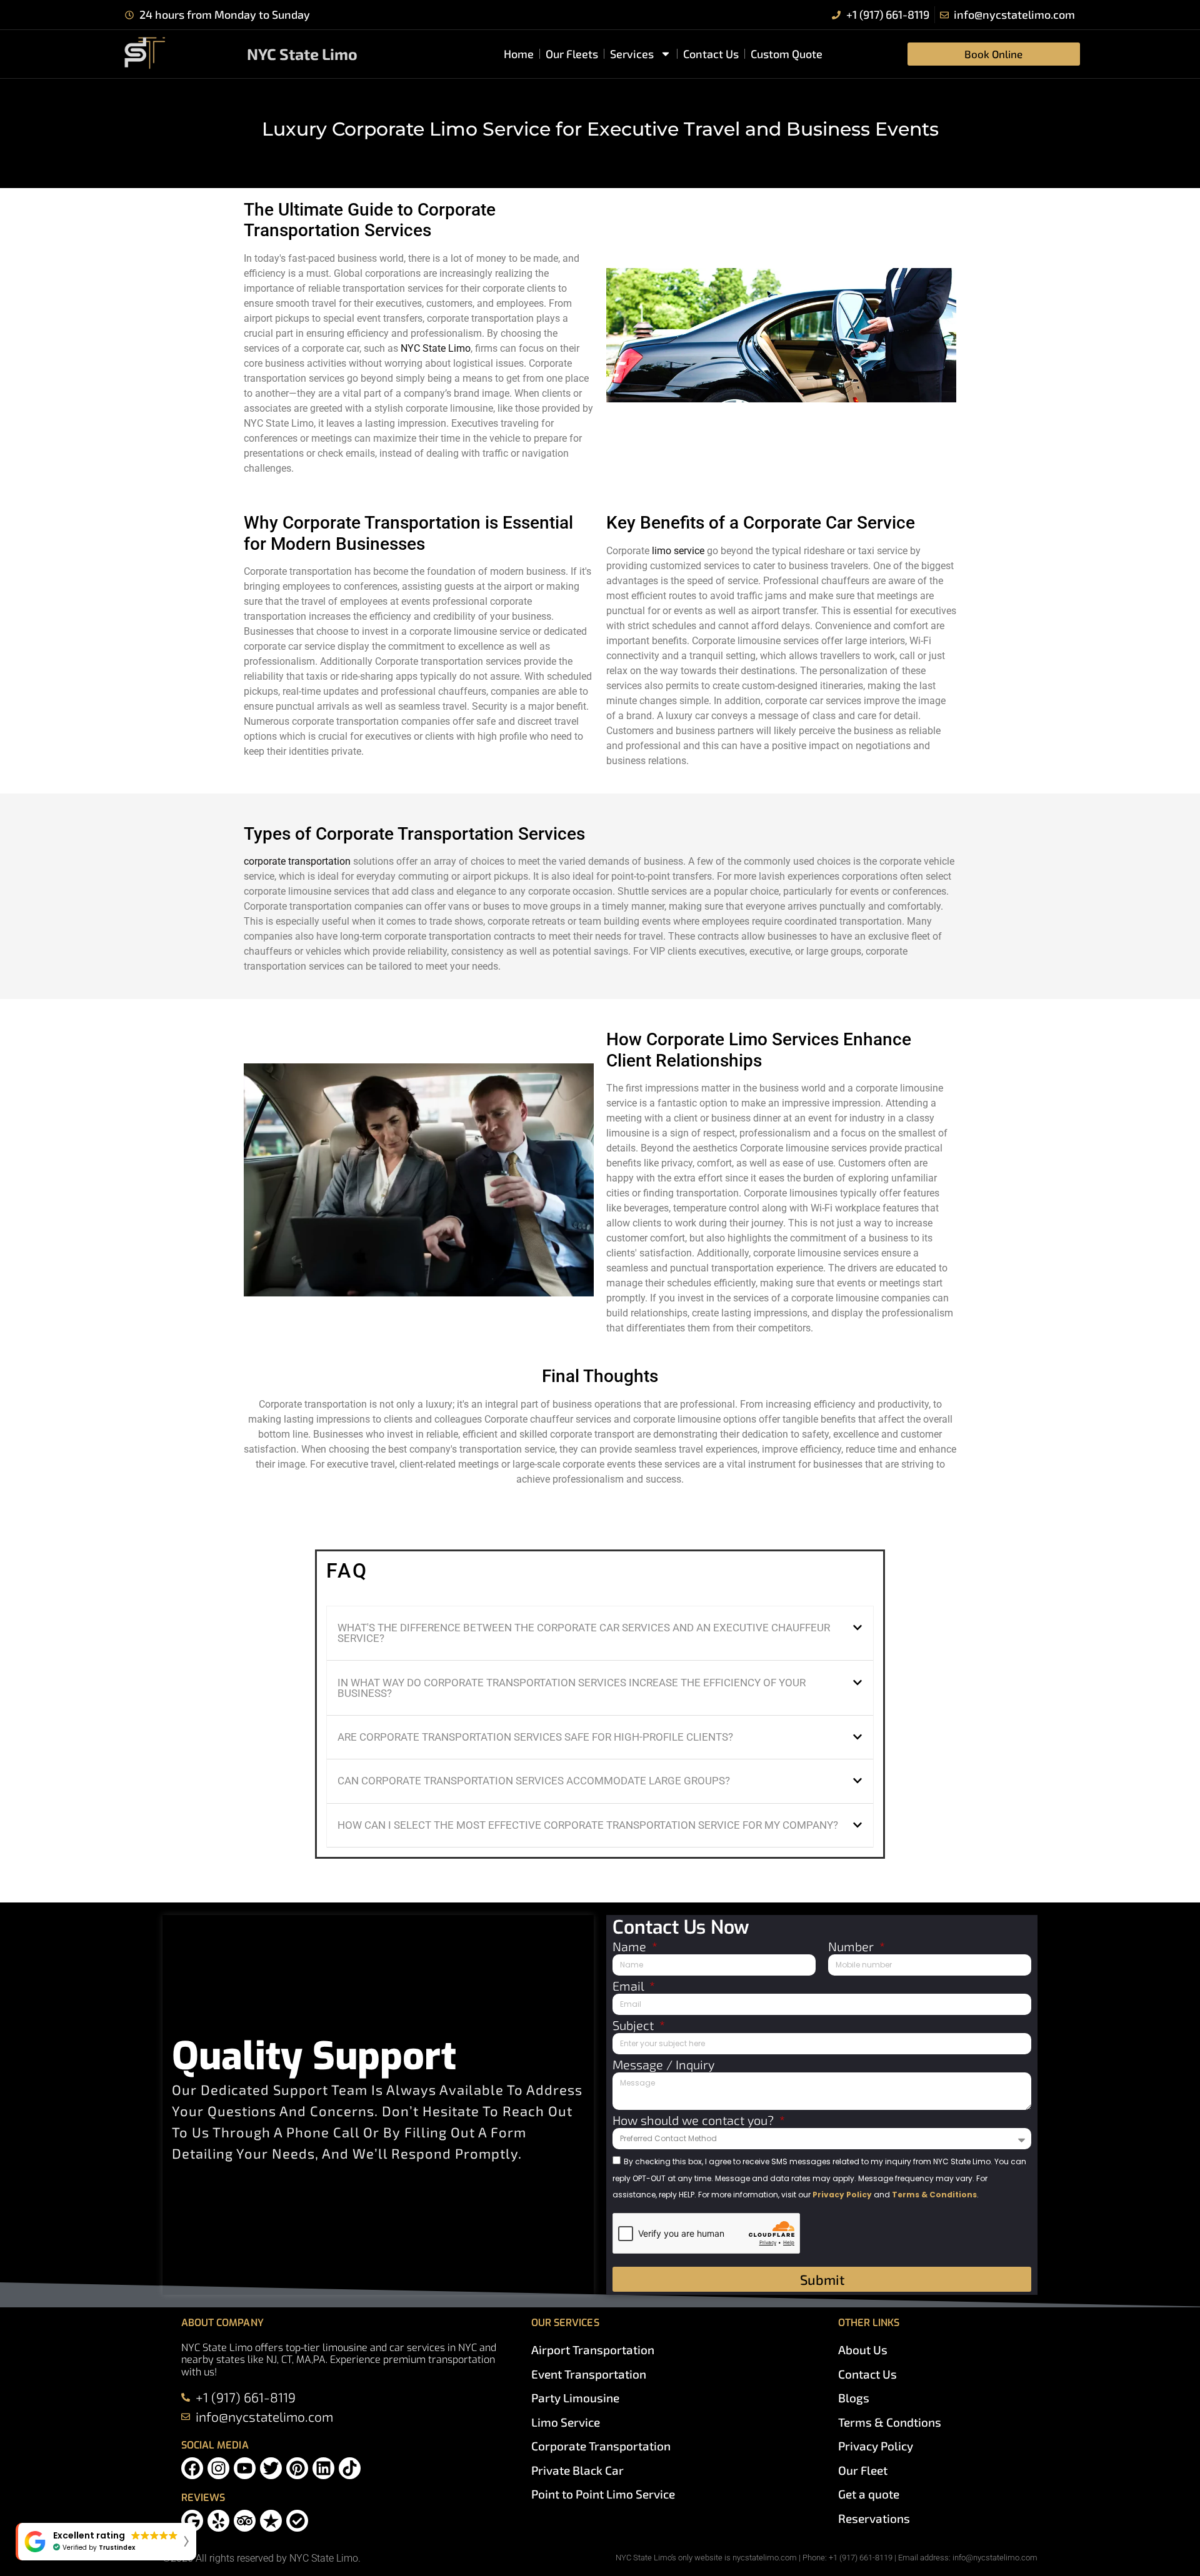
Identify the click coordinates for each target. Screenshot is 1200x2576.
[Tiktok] (350, 2468)
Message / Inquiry (663, 2065)
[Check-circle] (297, 2521)
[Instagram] (218, 2468)
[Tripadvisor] (245, 2521)
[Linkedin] (323, 2468)
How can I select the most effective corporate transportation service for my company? (588, 1825)
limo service (678, 551)
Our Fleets (572, 54)
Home (519, 54)
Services (632, 54)
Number (852, 1947)
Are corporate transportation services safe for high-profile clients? (535, 1737)
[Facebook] (192, 2468)
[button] (600, 1634)
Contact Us (711, 54)
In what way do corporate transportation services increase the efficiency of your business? (572, 1688)
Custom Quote (787, 54)
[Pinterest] (297, 2468)
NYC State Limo (302, 54)
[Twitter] (271, 2468)
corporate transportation (297, 861)
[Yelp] (218, 2521)
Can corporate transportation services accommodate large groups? (534, 1781)
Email (630, 1986)
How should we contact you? (695, 2121)
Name (631, 1947)
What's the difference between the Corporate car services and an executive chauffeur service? (584, 1633)
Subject (635, 2026)
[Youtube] (245, 2468)
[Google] (192, 2521)
